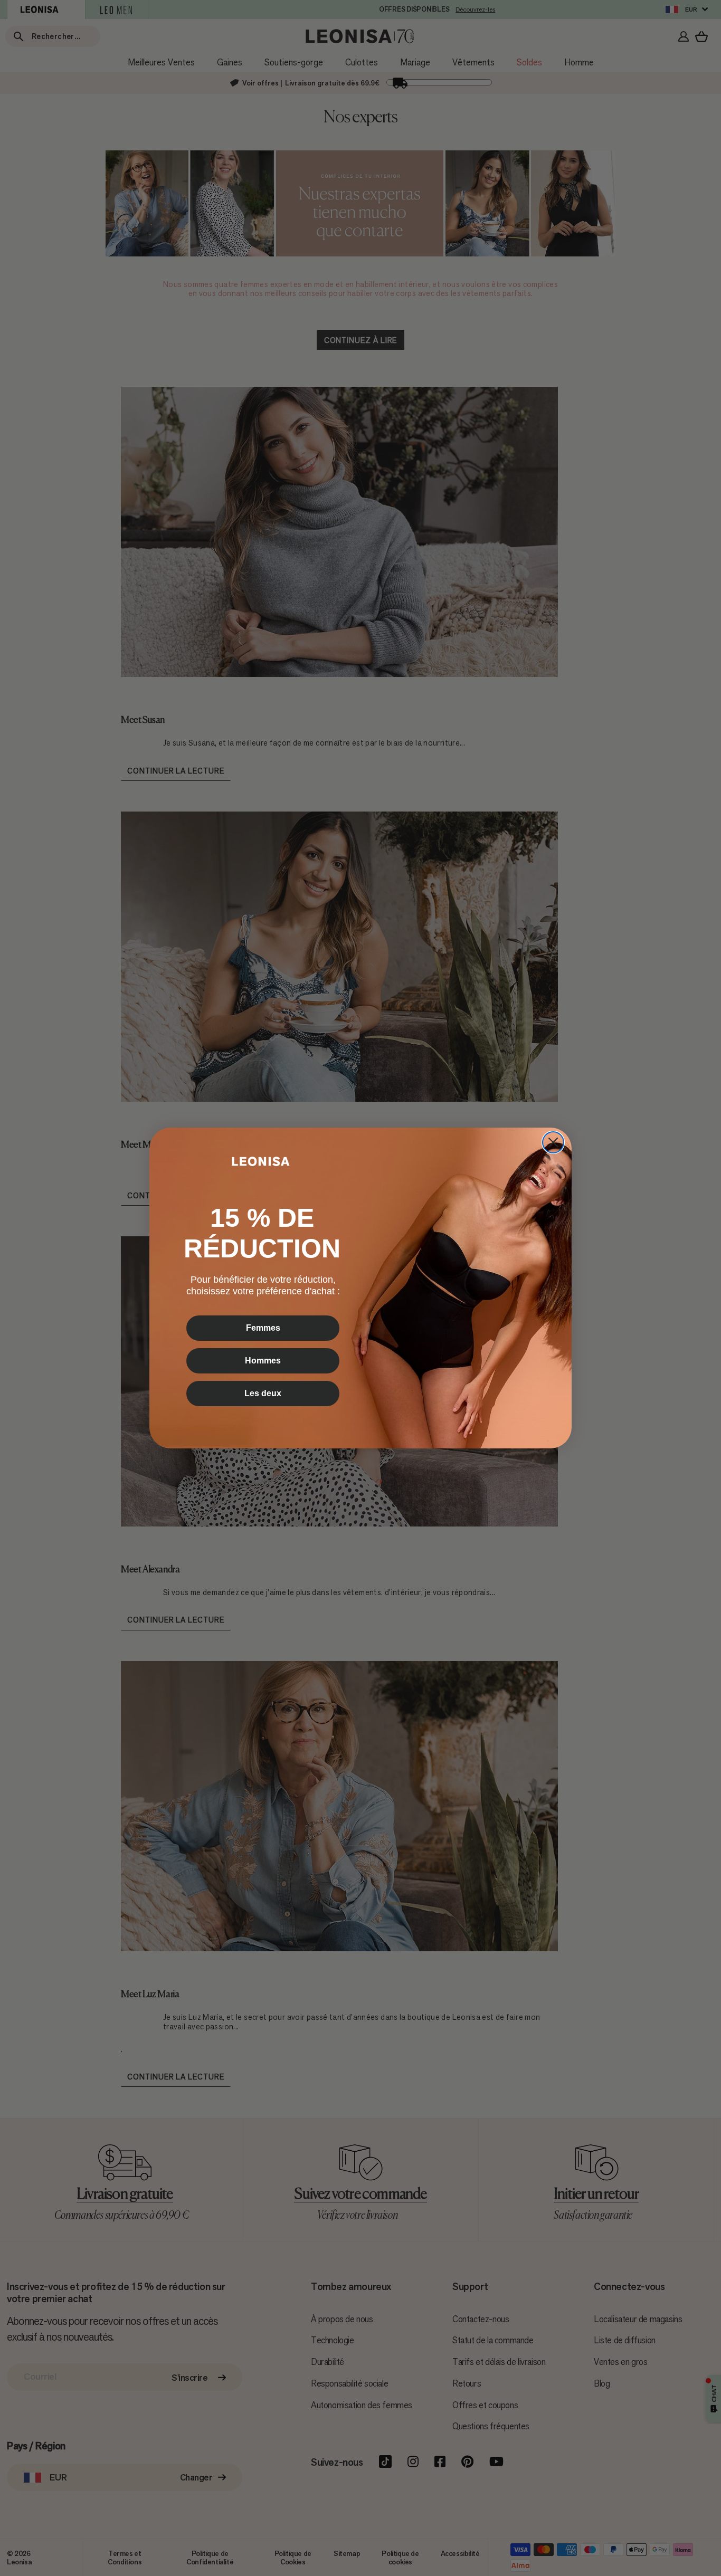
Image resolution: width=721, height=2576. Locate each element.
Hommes (263, 1361)
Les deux (263, 1393)
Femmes (263, 1328)
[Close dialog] (553, 1142)
